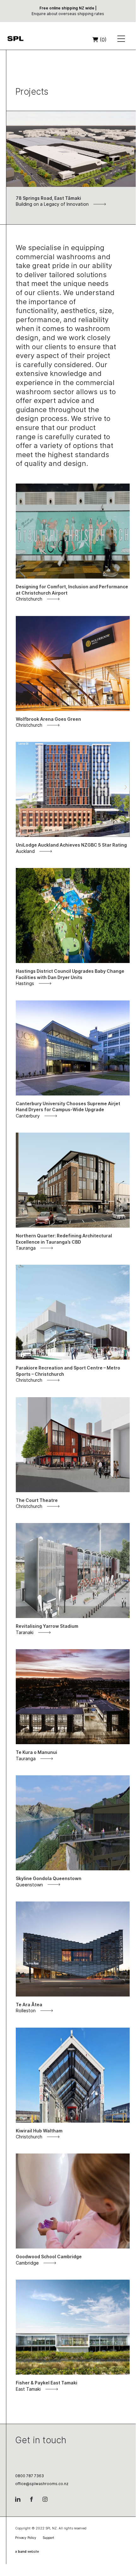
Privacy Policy (26, 2538)
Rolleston (26, 2010)
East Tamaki (28, 2389)
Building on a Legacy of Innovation (52, 204)
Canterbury (28, 1116)
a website (27, 2551)
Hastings (25, 983)
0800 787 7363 (30, 2476)
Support (48, 2538)
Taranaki (25, 1632)
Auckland (25, 851)
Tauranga (26, 1248)
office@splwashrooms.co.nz (42, 2484)
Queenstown (29, 1885)
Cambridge (27, 2263)
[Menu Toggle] (121, 40)
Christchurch (29, 599)
